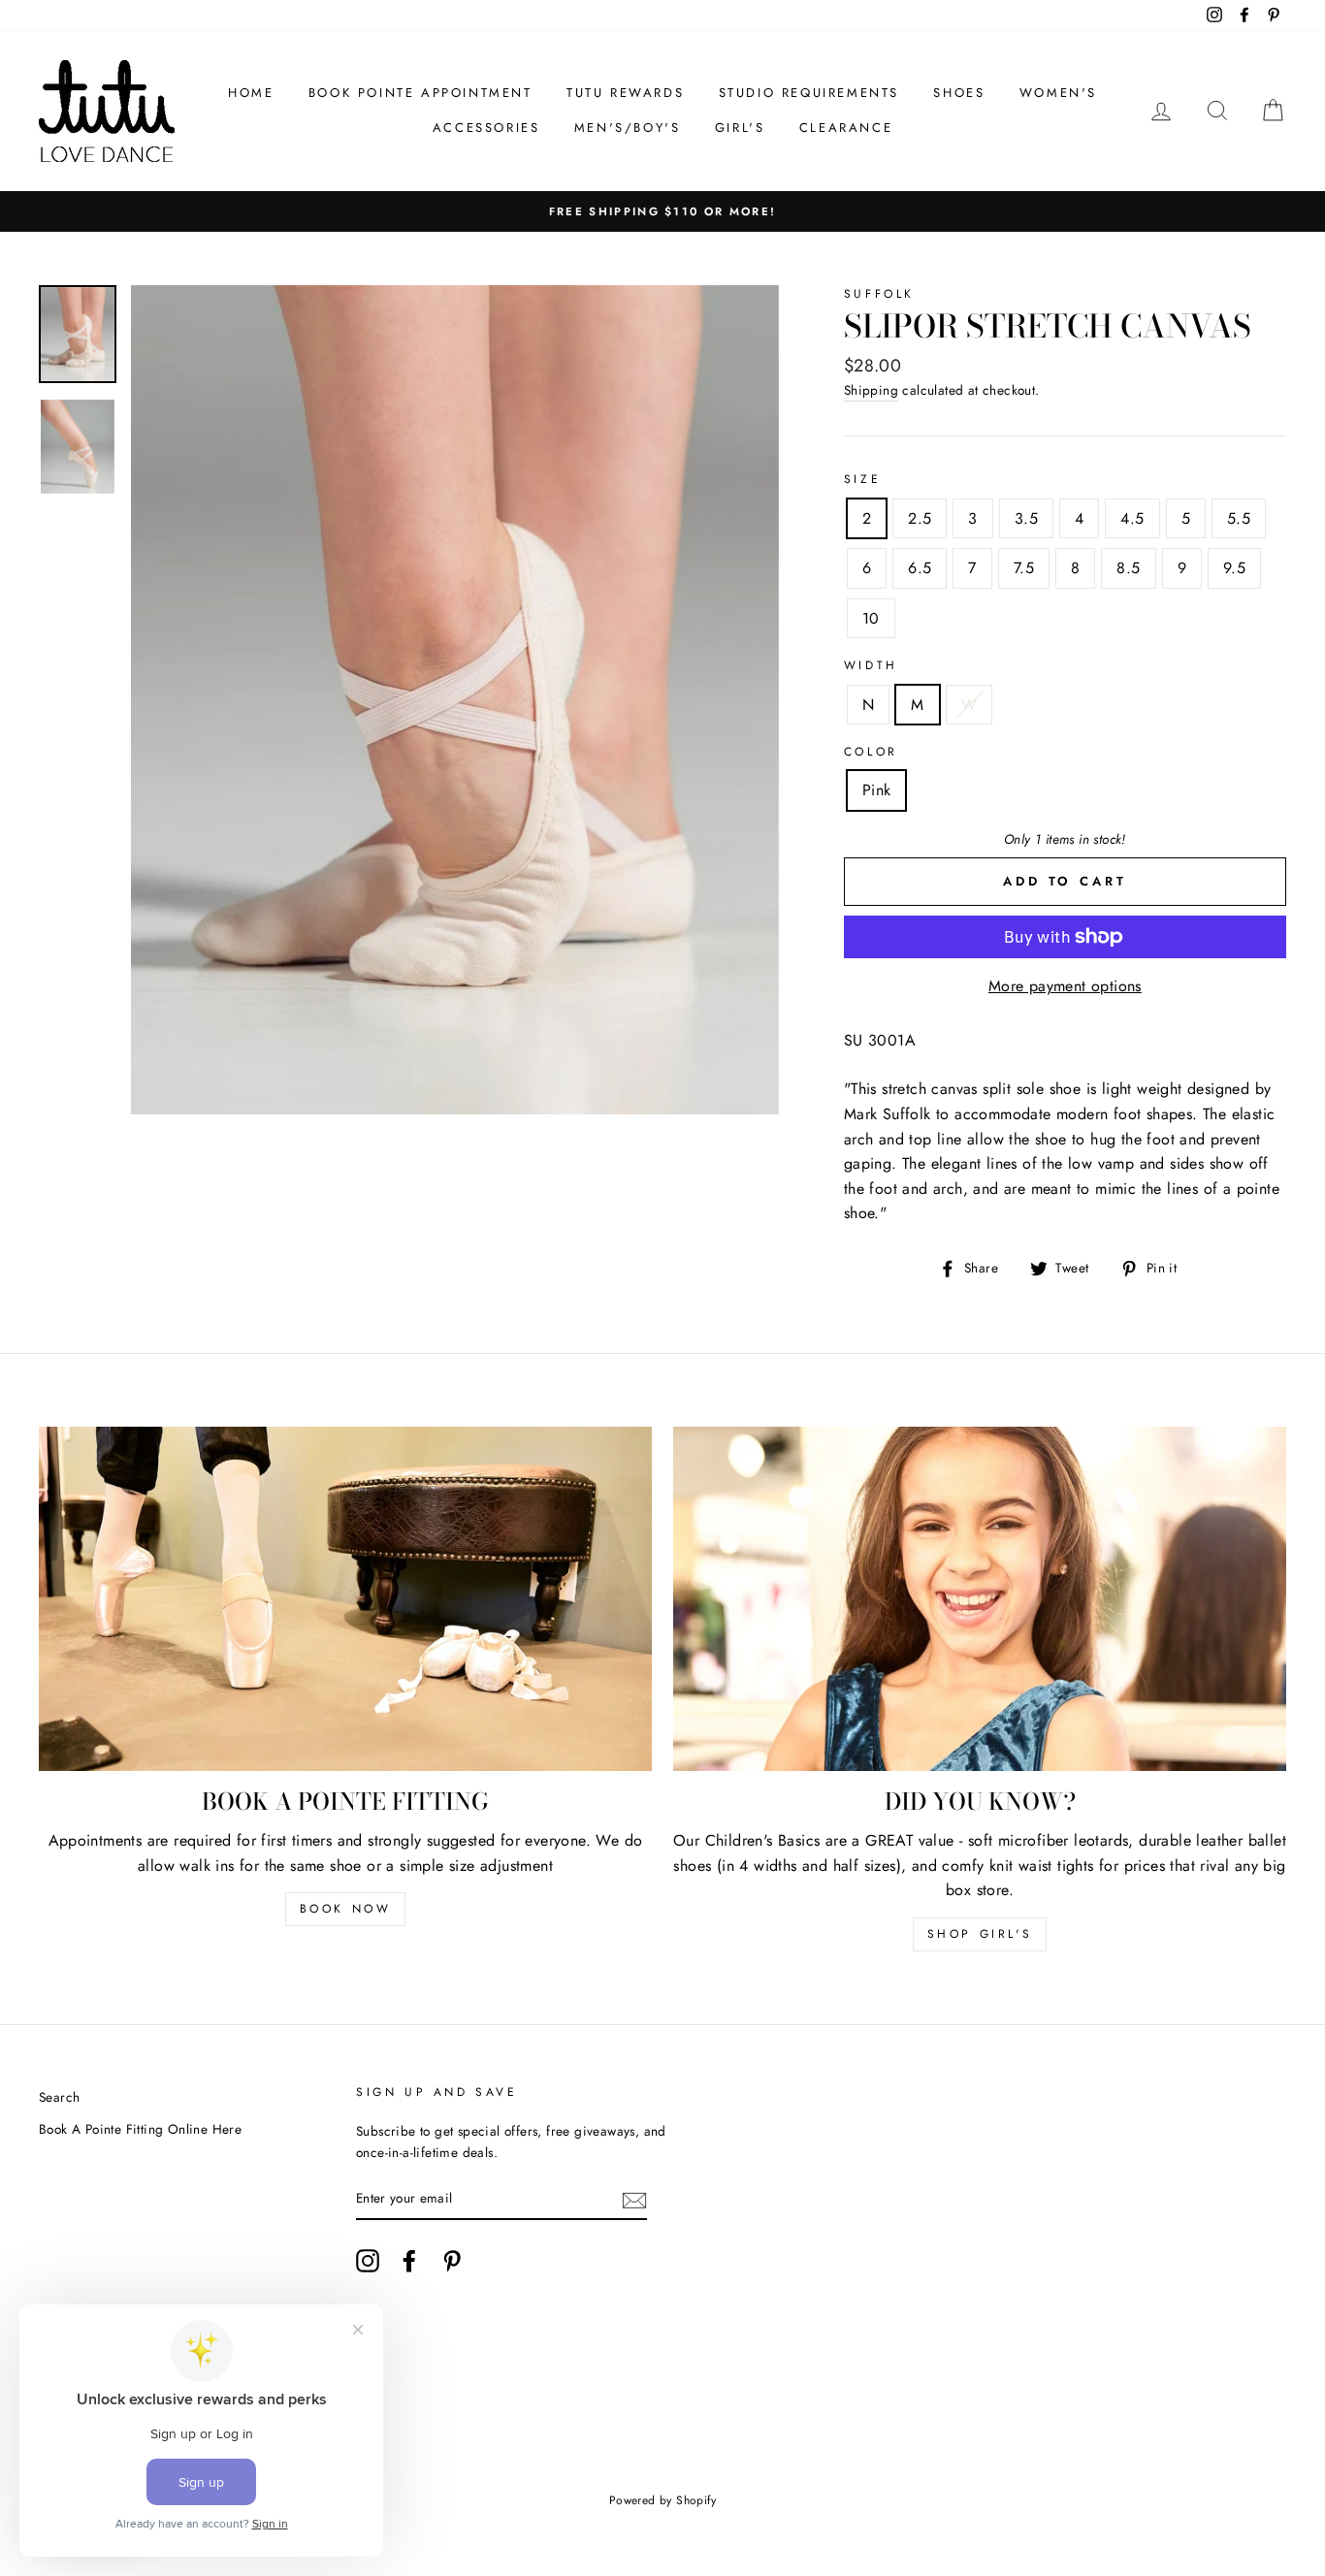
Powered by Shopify (662, 2500)
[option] (455, 700)
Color (871, 752)
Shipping (871, 390)
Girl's (740, 128)
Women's (1058, 93)
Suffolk (879, 294)
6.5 (920, 568)
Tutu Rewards (625, 93)
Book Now (346, 1909)
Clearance (846, 128)
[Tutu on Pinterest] (452, 2261)
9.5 (1234, 568)
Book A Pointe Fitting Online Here (140, 2129)
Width (871, 665)
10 (871, 618)
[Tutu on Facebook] (409, 2261)
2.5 (920, 518)
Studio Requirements (809, 93)
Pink (877, 790)
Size (862, 479)
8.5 (1128, 568)
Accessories (486, 128)
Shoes (959, 93)
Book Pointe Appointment (420, 93)
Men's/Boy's (628, 128)
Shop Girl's (980, 1934)
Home (251, 93)
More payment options (1065, 986)
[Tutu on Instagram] (368, 2261)
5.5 (1239, 518)
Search (59, 2097)
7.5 (1024, 568)
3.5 (1026, 518)
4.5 (1132, 518)
